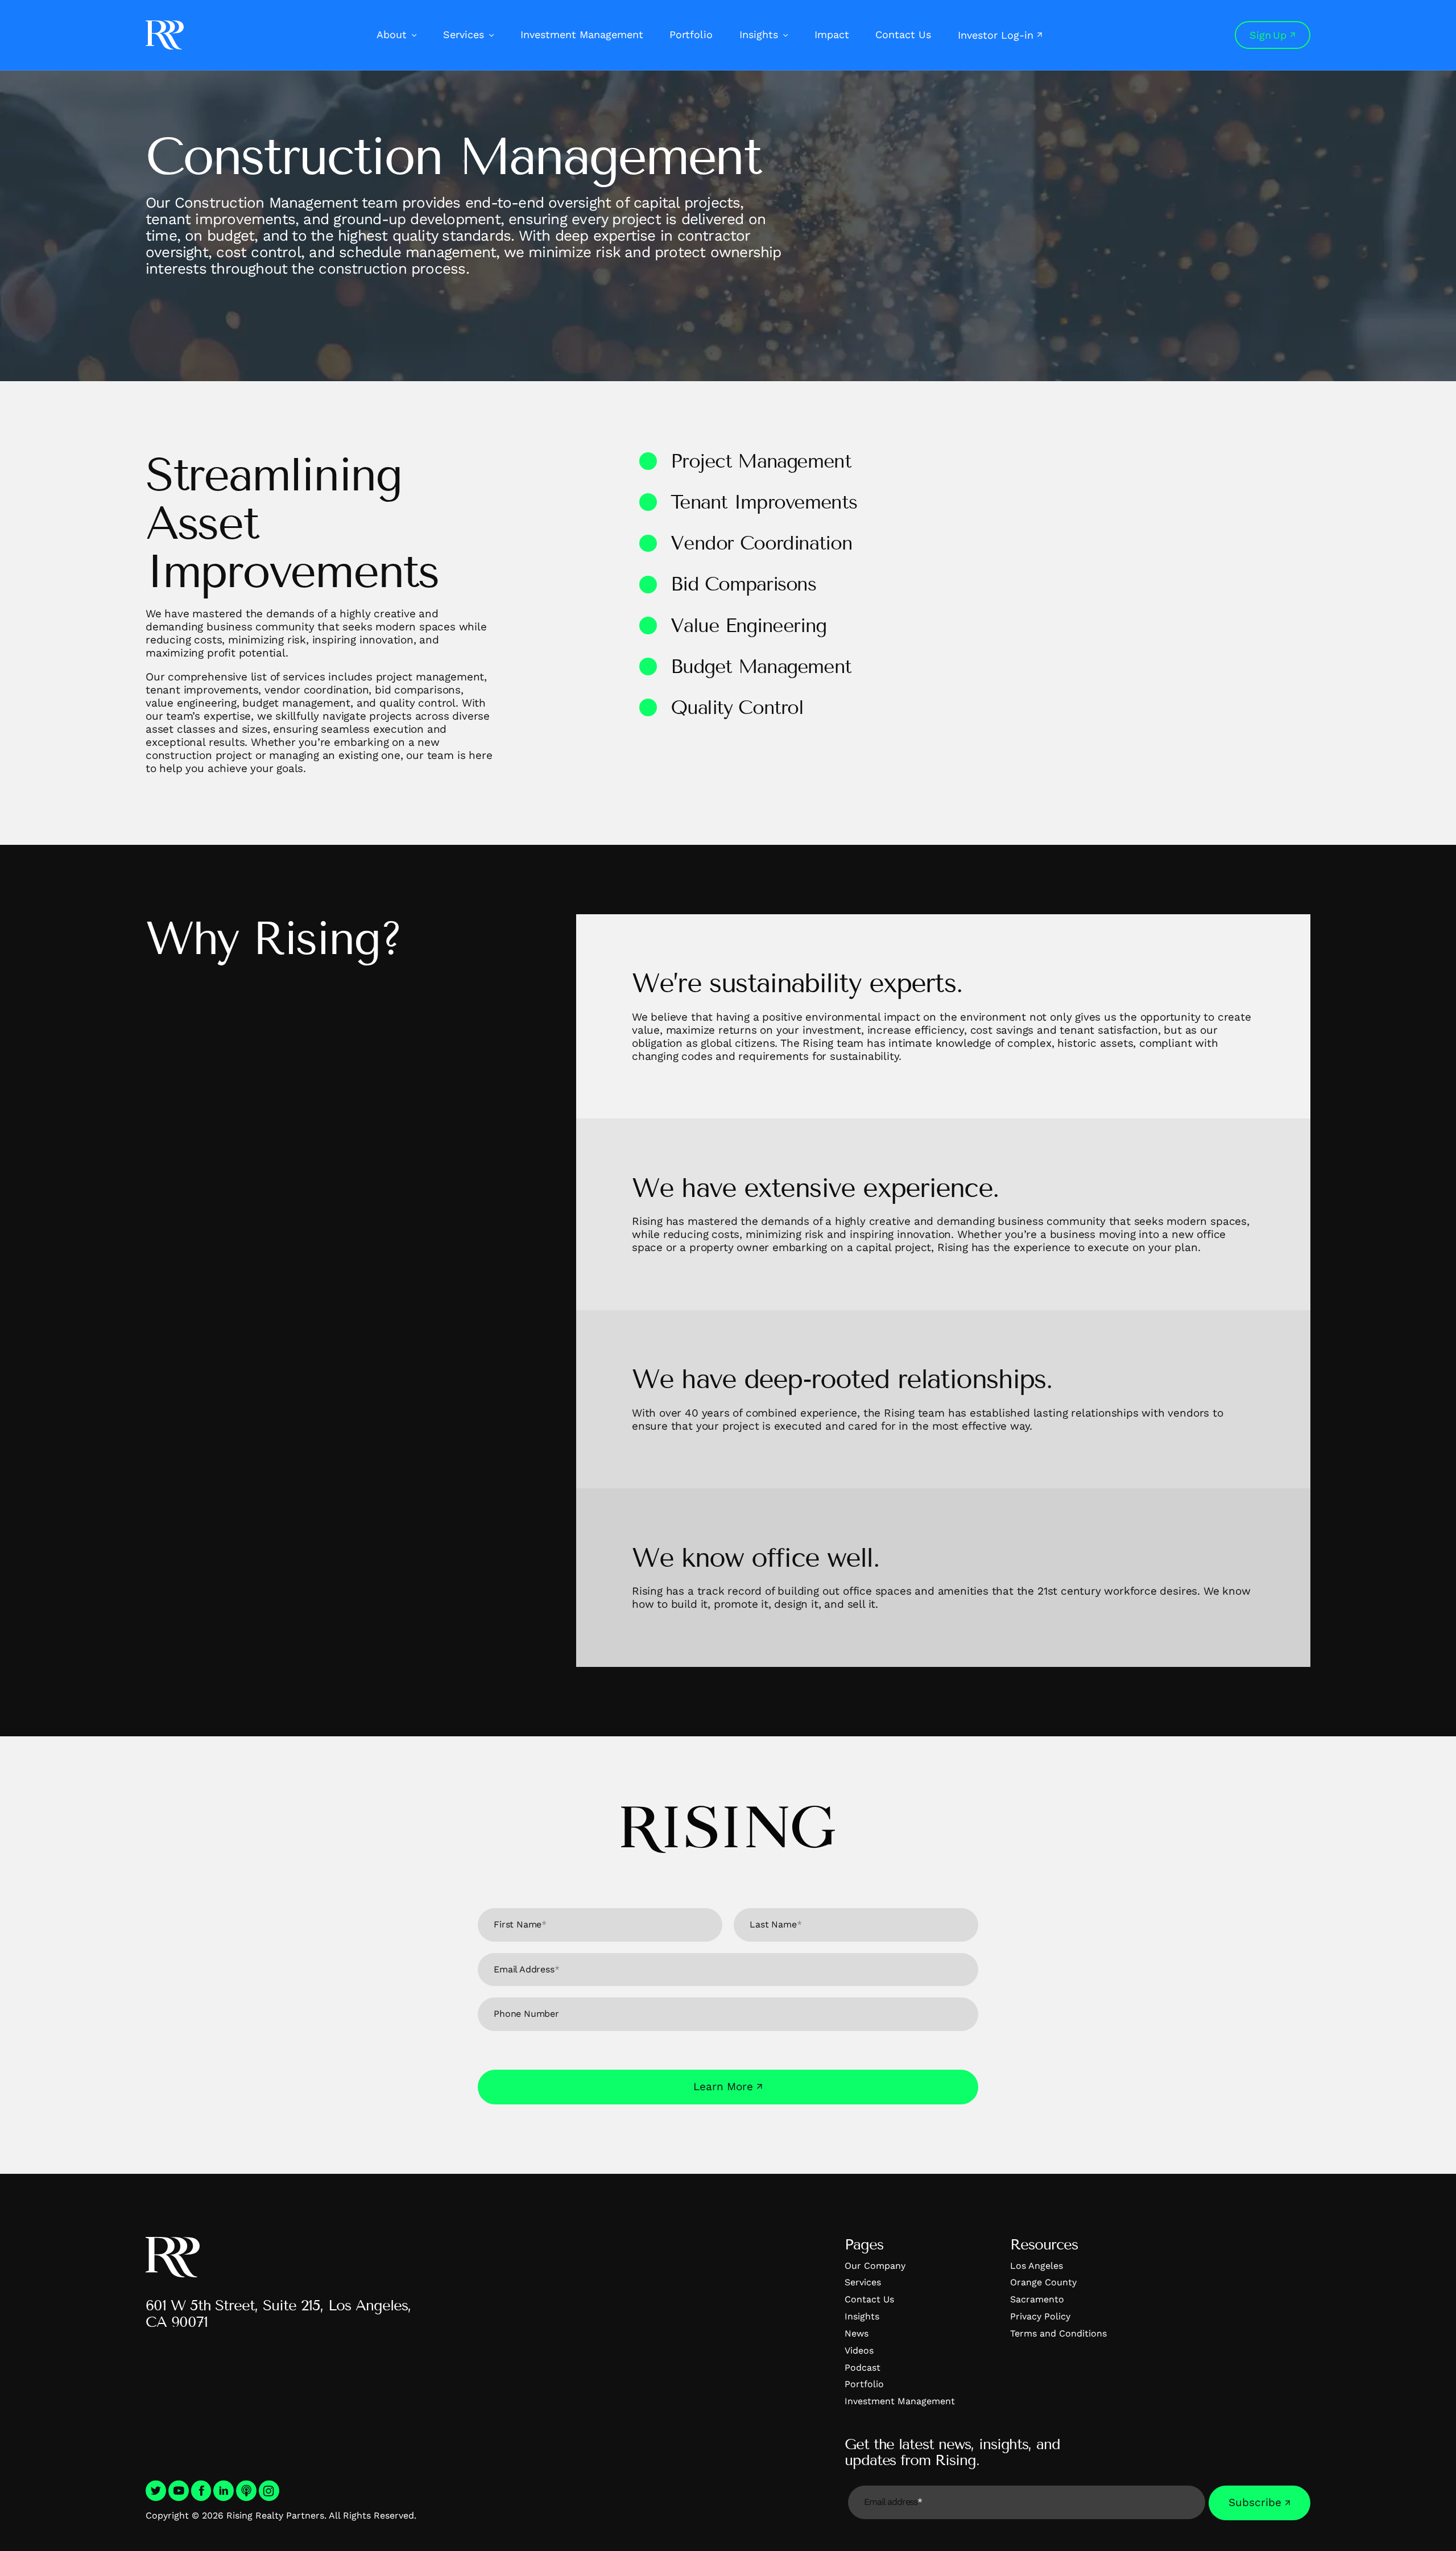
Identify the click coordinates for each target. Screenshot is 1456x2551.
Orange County (1043, 2282)
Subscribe (1255, 2502)
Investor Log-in (996, 35)
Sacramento (1037, 2299)
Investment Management (582, 34)
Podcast (863, 2368)
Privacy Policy (1040, 2316)
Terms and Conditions (1058, 2333)
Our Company (875, 2266)
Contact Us (903, 34)
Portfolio (691, 34)
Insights (759, 34)
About (392, 34)
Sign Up (1268, 35)
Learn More (723, 2086)
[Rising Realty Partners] (165, 35)
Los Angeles (1037, 2266)
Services (464, 34)
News (857, 2333)
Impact (832, 34)
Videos (859, 2350)
